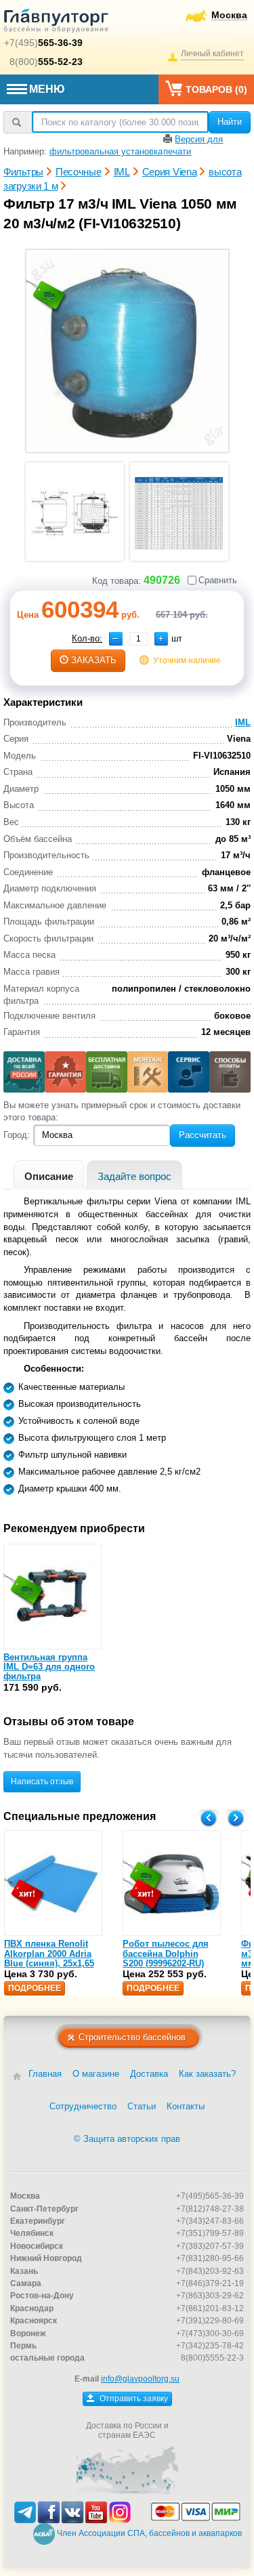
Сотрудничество (83, 2106)
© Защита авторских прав (127, 2139)
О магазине (96, 2074)
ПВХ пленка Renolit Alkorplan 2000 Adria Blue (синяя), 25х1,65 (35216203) (49, 1958)
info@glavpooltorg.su (140, 2379)
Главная (45, 2074)
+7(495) (43, 43)
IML (243, 722)
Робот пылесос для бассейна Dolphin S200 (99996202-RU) (166, 1954)
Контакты (186, 2106)
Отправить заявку (133, 2399)
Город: (17, 1135)
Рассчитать (203, 1135)
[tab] (49, 1175)
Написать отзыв (42, 1781)
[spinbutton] (139, 639)
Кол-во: (87, 638)
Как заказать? (207, 2074)
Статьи (142, 2106)
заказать (94, 660)
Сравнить (218, 580)
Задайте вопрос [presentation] (134, 1176)
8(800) (46, 62)
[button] (161, 639)
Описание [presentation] (49, 1176)
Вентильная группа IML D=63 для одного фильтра (49, 1667)
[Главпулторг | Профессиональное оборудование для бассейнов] (56, 23)
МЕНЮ (47, 89)
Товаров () (216, 89)
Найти (230, 122)
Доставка (149, 2074)
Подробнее (35, 1988)
